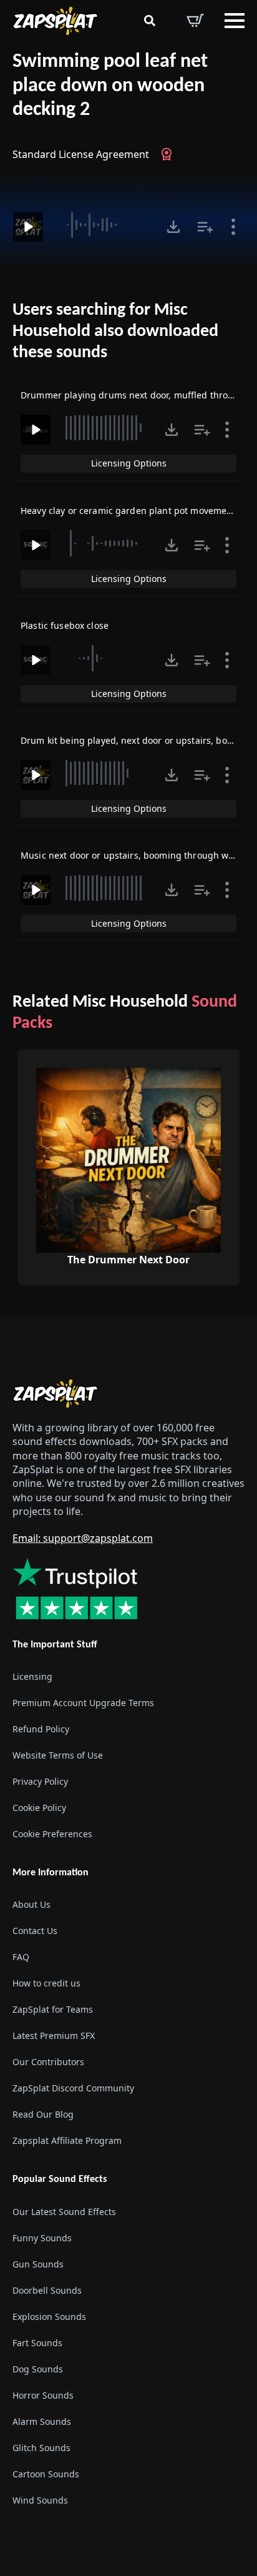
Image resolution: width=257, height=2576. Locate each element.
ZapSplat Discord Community (73, 2088)
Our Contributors (48, 2062)
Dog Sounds (38, 2369)
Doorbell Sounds (47, 2290)
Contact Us (35, 1931)
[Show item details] (233, 227)
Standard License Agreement (81, 154)
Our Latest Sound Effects (64, 2212)
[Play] (28, 227)
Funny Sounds (42, 2238)
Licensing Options (129, 463)
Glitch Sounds (41, 2448)
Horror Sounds (43, 2395)
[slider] (103, 225)
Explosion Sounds (49, 2317)
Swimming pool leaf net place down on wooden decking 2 (110, 86)
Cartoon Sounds (46, 2474)
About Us (32, 1904)
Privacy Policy (40, 1781)
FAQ (21, 1957)
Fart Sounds (37, 2343)
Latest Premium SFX (54, 2036)
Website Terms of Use (58, 1755)
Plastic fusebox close (65, 625)
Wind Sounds (40, 2500)
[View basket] (195, 21)
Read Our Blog (43, 2114)
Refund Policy (41, 1729)
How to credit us (46, 1983)
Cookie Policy (39, 1808)
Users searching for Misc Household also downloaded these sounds (115, 331)
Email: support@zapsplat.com (83, 1538)
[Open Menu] (235, 21)
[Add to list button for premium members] (205, 227)
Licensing (32, 1676)
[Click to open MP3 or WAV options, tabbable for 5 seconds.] (173, 227)
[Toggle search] (150, 21)
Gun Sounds (38, 2264)
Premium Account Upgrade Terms (83, 1703)
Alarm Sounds (42, 2421)
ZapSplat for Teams (53, 2009)
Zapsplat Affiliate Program (67, 2140)
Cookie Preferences (52, 1834)
